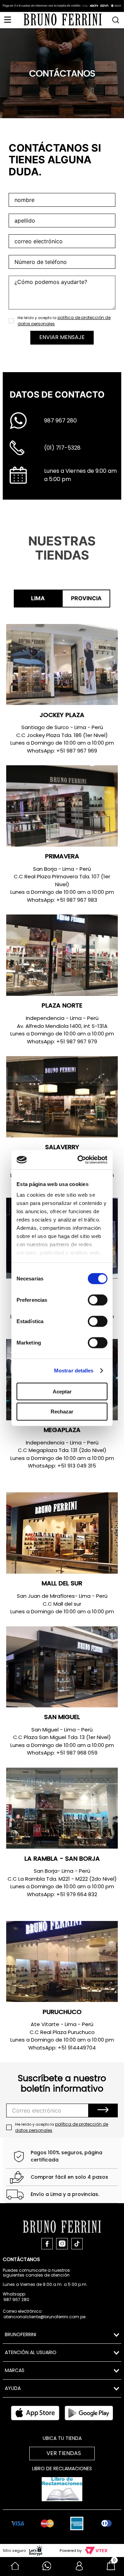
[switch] (98, 1300)
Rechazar (62, 1412)
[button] (116, 18)
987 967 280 (60, 421)
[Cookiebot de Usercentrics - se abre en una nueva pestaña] (82, 1160)
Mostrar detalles (74, 1371)
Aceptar (62, 1391)
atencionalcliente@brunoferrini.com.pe (44, 2317)
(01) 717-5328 (62, 448)
